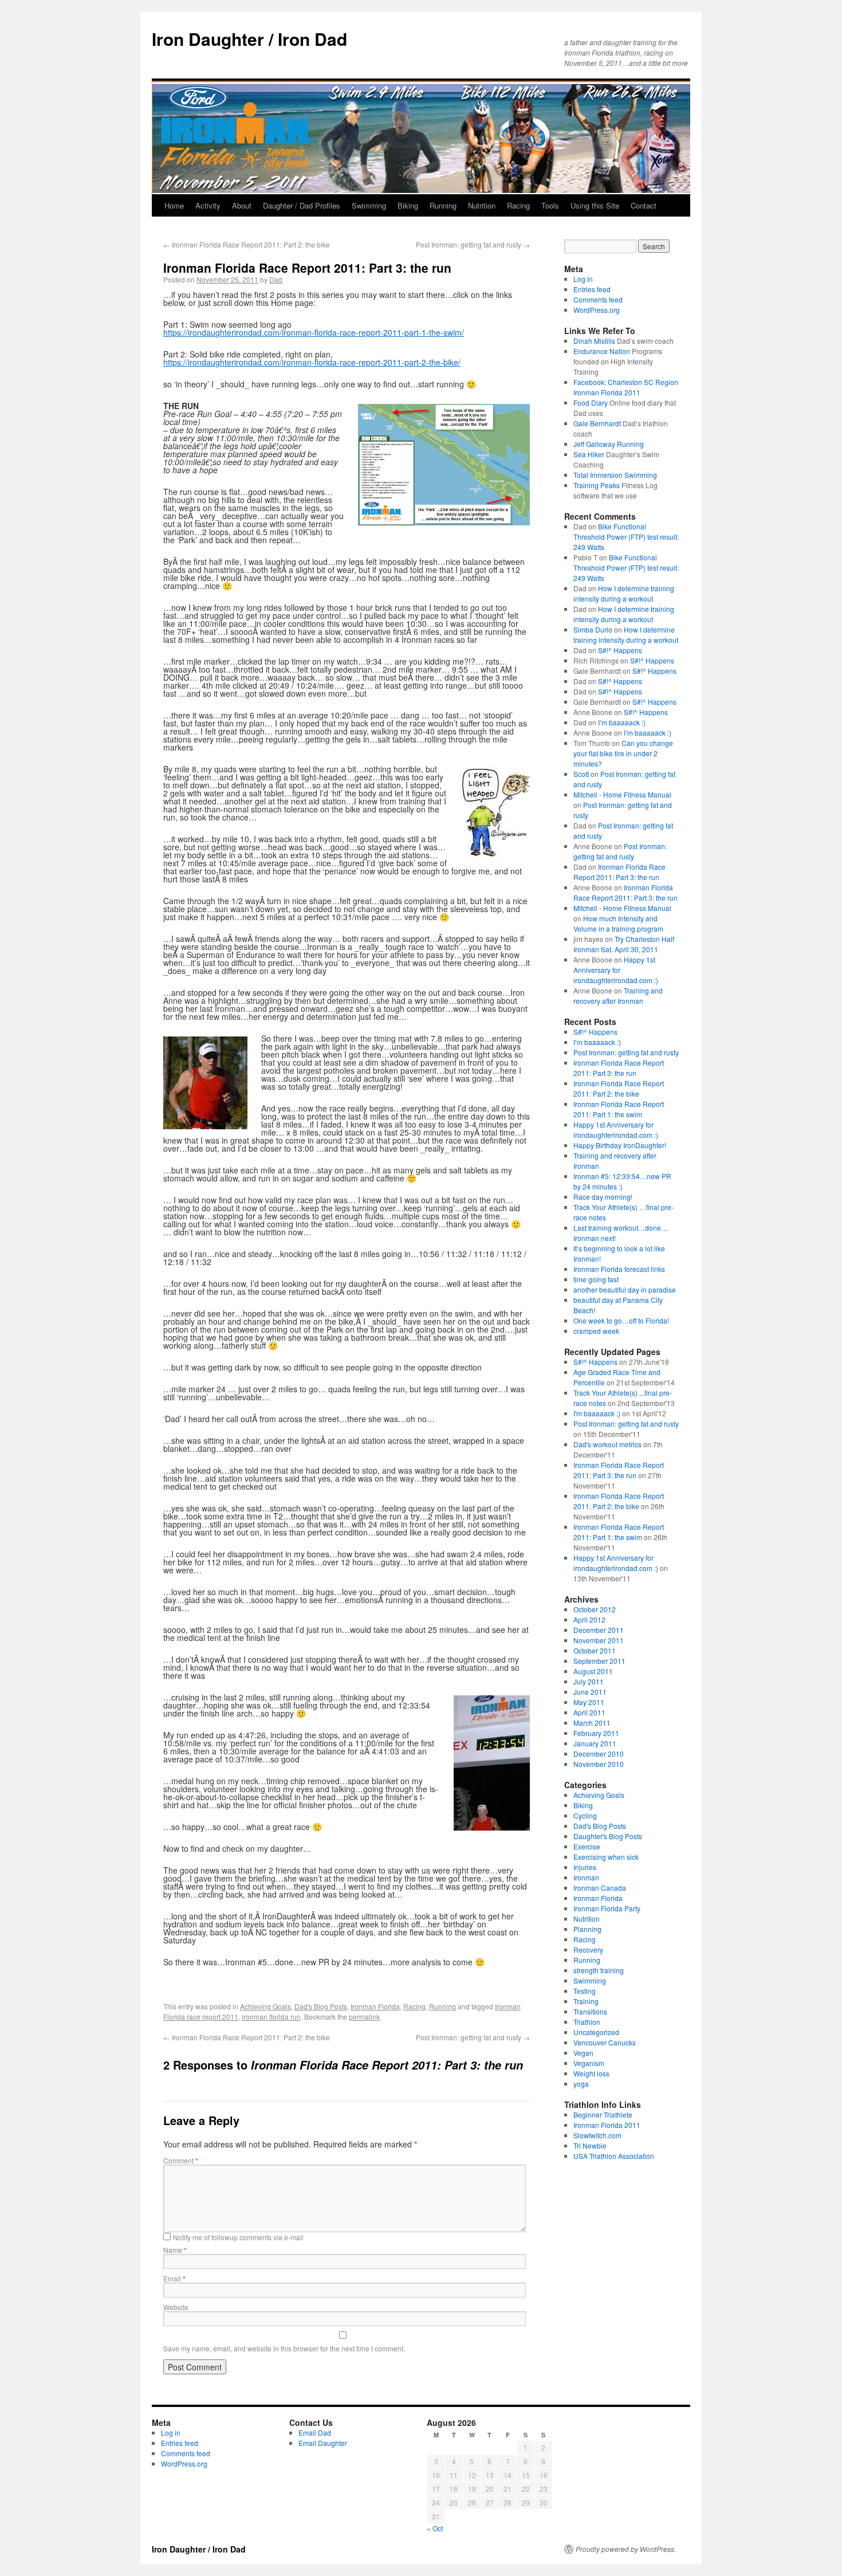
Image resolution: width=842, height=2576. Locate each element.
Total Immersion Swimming (615, 475)
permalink (364, 2017)
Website (176, 2307)
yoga (581, 2084)
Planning (587, 1929)
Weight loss (591, 2073)
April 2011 (589, 1712)
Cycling (585, 1815)
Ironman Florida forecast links (619, 1269)
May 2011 (589, 1702)
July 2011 (589, 1681)
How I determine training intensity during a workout (624, 593)
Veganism (589, 2063)
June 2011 (590, 1692)
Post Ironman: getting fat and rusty (473, 244)
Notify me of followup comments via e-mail (238, 2237)
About (242, 205)
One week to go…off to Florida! (621, 1320)
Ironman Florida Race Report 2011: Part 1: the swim (619, 1109)
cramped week (596, 1331)
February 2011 (596, 1733)
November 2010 (599, 1764)
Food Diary (591, 403)
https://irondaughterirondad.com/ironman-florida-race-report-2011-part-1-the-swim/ (314, 332)
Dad (276, 279)
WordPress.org (597, 310)
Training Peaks (597, 485)
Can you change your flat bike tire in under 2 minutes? (623, 753)
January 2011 (595, 1743)
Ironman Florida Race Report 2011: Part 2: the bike (247, 244)
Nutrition (482, 205)
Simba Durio (593, 629)
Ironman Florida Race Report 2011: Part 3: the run (619, 872)
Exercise (587, 1846)
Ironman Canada (600, 1888)
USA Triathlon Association (614, 2156)
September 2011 (599, 1661)
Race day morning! (603, 1197)
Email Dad (315, 2432)
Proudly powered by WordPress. (626, 2549)
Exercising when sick (606, 1857)
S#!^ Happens (620, 650)
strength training (599, 1970)
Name (175, 2250)
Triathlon (587, 2022)
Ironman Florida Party (607, 1908)
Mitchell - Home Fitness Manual (622, 794)
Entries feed (592, 289)
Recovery (588, 1949)
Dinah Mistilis (594, 341)
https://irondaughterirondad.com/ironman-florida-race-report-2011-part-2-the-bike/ (312, 362)
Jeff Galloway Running (609, 444)
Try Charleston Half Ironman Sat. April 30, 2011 (624, 944)
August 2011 (593, 1671)
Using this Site (595, 205)
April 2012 (589, 1619)
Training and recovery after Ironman (618, 996)
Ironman (586, 1877)
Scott (581, 774)
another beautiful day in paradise (625, 1289)
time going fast (596, 1279)
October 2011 (595, 1650)
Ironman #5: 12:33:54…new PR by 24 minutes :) (622, 1181)
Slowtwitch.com (597, 2135)
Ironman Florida (375, 2006)
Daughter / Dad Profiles (302, 205)
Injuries (585, 1867)
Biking (408, 205)
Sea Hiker (589, 454)
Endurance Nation (602, 351)
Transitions (590, 2011)
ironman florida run (271, 2017)
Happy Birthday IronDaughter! (620, 1145)
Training (586, 2001)
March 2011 (592, 1723)
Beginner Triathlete (603, 2114)
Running (443, 205)
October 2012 (595, 1609)
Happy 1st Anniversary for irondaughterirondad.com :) (616, 970)
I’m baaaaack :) (622, 722)
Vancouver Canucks (605, 2042)
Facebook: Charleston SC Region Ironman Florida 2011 (626, 387)
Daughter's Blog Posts (608, 1836)
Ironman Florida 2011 (607, 2125)
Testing (585, 1991)
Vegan (583, 2053)
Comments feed (598, 299)
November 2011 (599, 1640)
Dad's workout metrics (607, 1444)
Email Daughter (323, 2443)
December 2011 (599, 1630)
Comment (181, 2160)
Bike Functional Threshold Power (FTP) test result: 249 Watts (626, 537)
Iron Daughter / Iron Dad (249, 39)
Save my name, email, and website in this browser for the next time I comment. (284, 2348)
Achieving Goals (265, 2006)
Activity (208, 205)
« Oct (435, 2528)
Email (174, 2278)
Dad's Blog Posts (321, 2006)
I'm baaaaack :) (597, 1413)
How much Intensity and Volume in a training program (618, 923)
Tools (550, 205)
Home (174, 205)
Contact (644, 205)
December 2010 (599, 1754)
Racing (518, 205)
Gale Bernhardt (597, 423)
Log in (583, 279)
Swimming (369, 205)
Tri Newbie (590, 2145)
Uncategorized (596, 2032)
